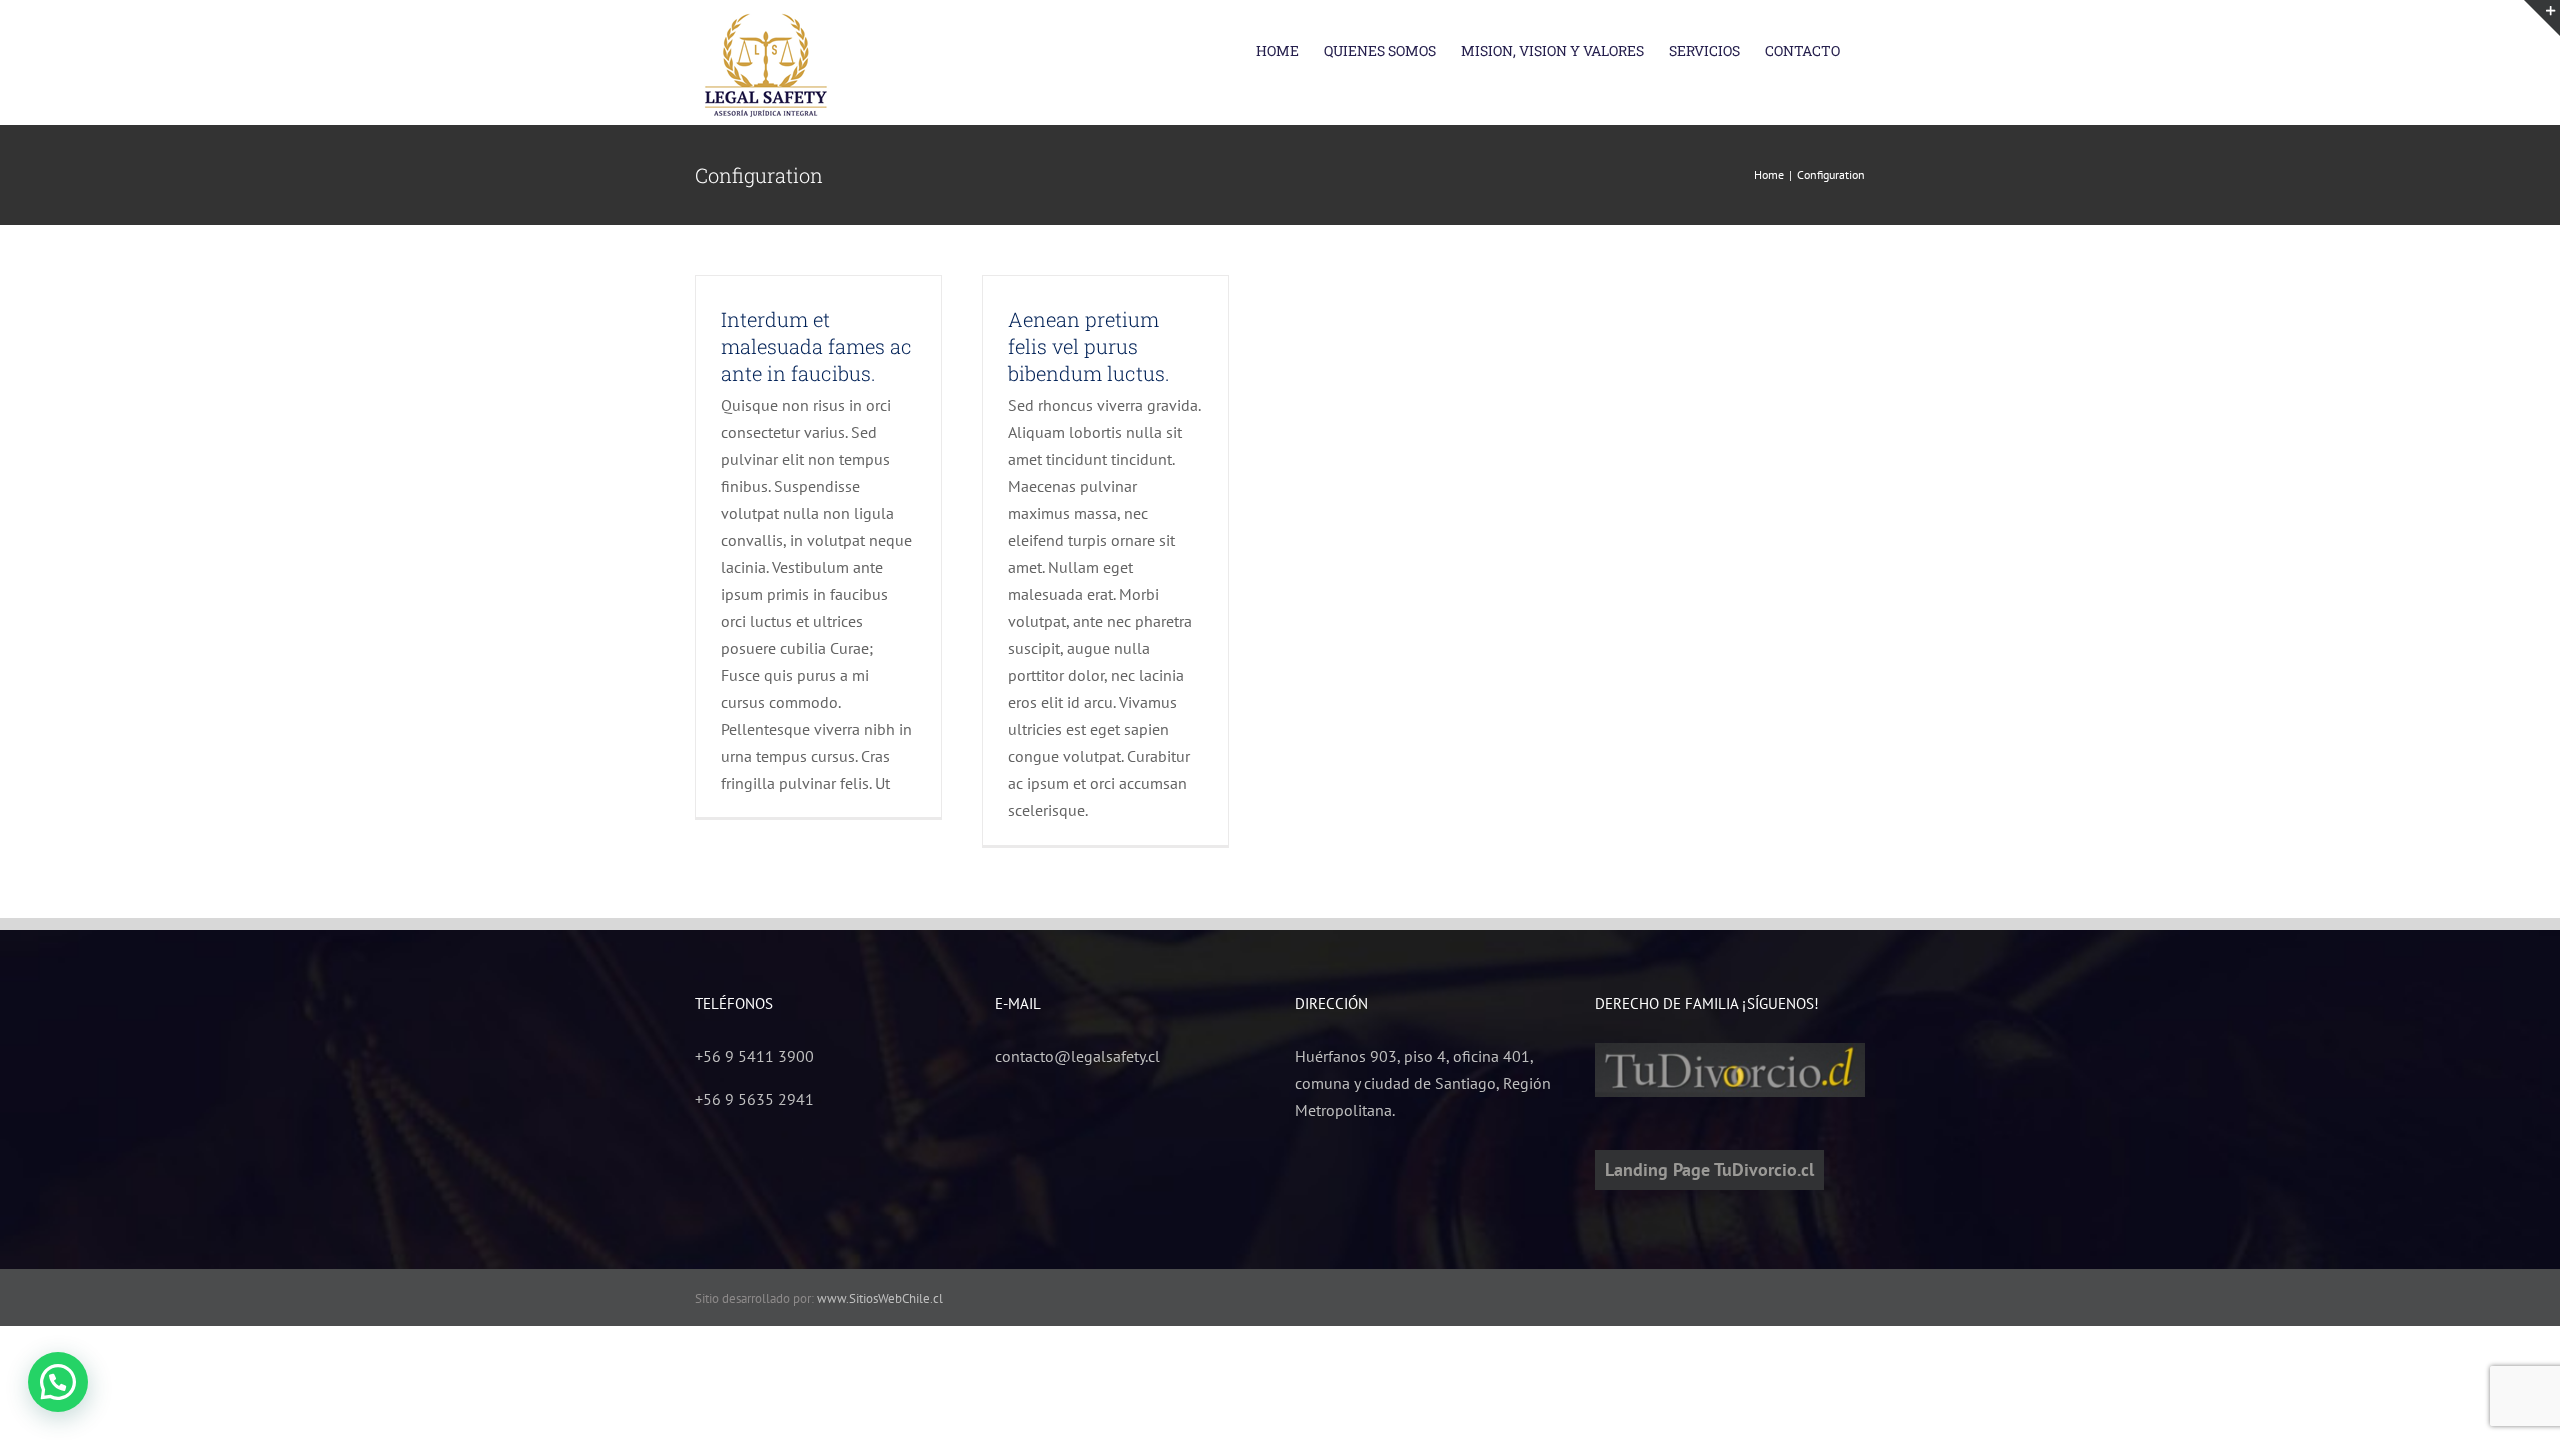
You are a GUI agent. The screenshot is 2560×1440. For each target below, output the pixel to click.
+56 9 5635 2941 (754, 1099)
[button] (58, 1382)
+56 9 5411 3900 (754, 1056)
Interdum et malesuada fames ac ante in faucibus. (816, 346)
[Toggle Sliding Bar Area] (2542, 18)
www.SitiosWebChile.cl (880, 1298)
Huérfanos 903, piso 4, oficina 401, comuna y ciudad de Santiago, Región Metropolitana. (1423, 1083)
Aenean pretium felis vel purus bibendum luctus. (1089, 346)
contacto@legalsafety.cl (1077, 1056)
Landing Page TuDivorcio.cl (1709, 1169)
